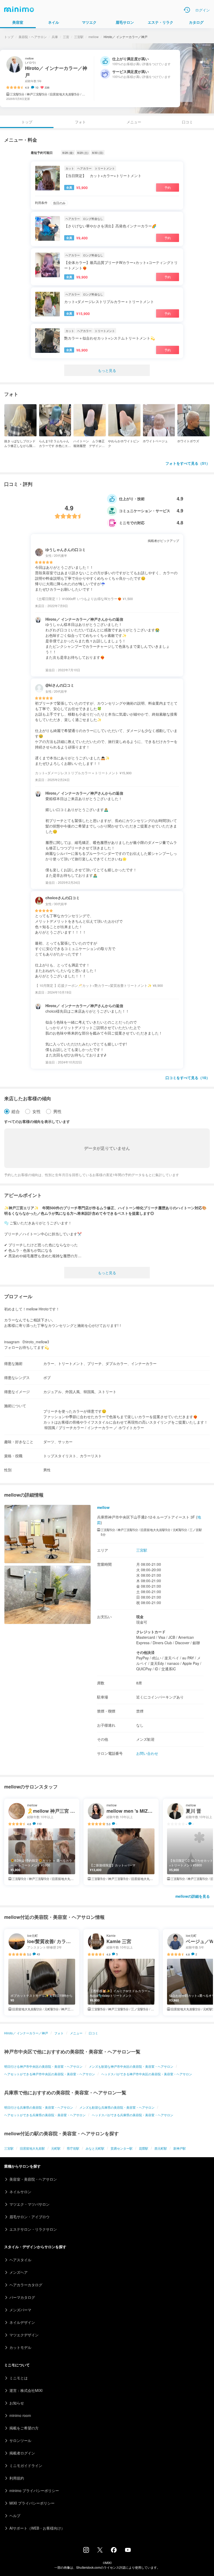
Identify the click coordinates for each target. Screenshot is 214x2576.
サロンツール (20, 2440)
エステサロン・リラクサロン (33, 2229)
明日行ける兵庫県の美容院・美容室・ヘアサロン (39, 2107)
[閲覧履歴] (187, 10)
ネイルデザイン (22, 2322)
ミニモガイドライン (26, 2465)
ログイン (203, 10)
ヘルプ (15, 2515)
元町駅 (56, 2148)
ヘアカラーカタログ (26, 2285)
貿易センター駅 (122, 2148)
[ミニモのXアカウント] (100, 2551)
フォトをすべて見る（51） (188, 463)
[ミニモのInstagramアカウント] (86, 2551)
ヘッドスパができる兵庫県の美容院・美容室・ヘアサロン (133, 2115)
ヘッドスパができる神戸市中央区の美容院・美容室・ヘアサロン (147, 2074)
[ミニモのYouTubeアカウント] (128, 2550)
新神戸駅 (180, 2148)
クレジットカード (151, 1632)
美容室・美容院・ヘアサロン (33, 2179)
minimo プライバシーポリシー (34, 2490)
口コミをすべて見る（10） (188, 1078)
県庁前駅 (73, 2148)
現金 (140, 1617)
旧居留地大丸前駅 (32, 2148)
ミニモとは (19, 2378)
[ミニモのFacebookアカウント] (114, 2551)
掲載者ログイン (22, 2453)
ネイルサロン (20, 2192)
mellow (94, 37)
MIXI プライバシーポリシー (32, 2503)
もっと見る (107, 370)
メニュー (134, 122)
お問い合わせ (147, 1753)
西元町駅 (161, 2148)
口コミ (187, 122)
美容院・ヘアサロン (33, 37)
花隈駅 (144, 2148)
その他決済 (145, 1652)
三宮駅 (79, 37)
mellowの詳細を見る (193, 1896)
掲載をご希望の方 (24, 2428)
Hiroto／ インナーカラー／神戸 (26, 2033)
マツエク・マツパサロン (29, 2204)
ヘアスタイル (20, 2260)
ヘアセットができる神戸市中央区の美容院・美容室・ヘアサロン (50, 2074)
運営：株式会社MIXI (26, 2390)
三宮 (66, 37)
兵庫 (55, 37)
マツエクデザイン (24, 2335)
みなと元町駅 (95, 2148)
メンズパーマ (20, 2310)
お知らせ (17, 2403)
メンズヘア (19, 2272)
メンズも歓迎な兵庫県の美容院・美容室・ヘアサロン (117, 2107)
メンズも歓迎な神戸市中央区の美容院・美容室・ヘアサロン (131, 2066)
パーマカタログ (22, 2297)
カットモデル (20, 2347)
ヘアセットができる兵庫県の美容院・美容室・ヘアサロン (45, 2115)
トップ (9, 37)
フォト (80, 122)
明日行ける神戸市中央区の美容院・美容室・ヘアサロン (43, 2066)
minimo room (20, 2415)
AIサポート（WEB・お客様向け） (37, 2528)
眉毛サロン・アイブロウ (29, 2217)
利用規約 (17, 2478)
